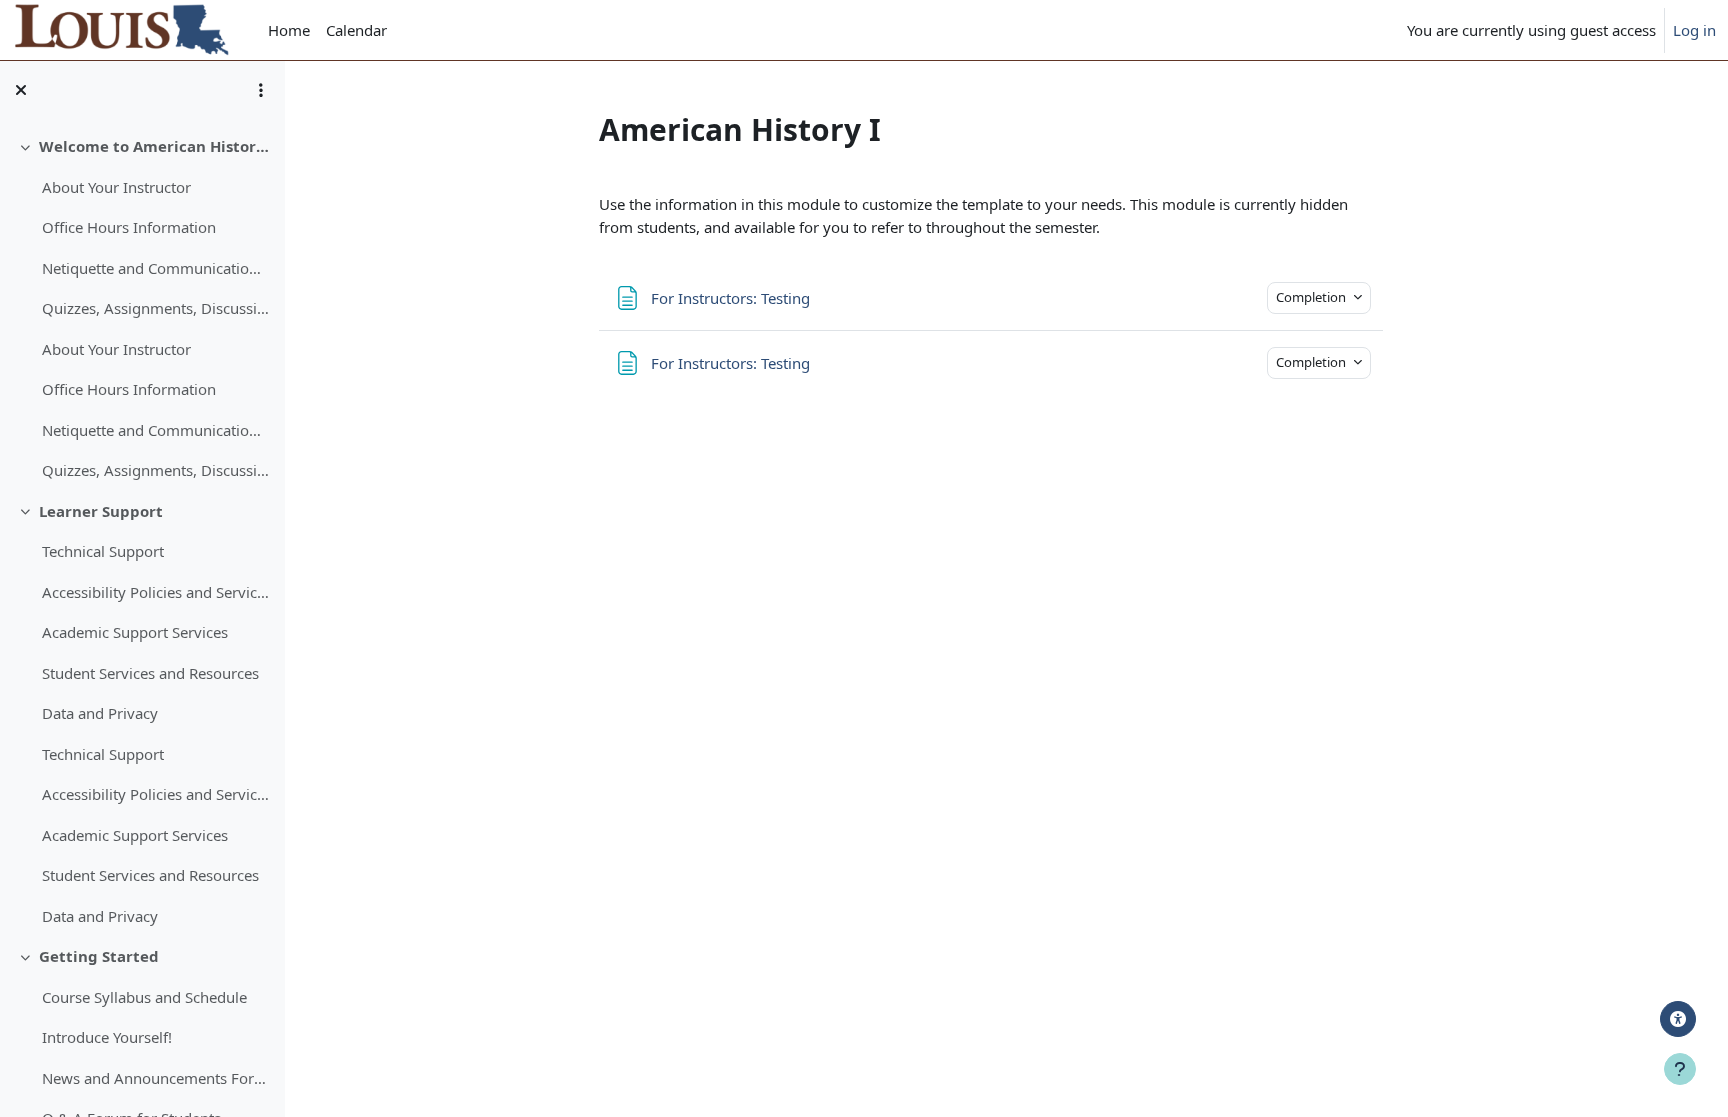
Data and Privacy (100, 713)
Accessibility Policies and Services (155, 592)
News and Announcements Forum (155, 1078)
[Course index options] (261, 90)
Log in (1694, 30)
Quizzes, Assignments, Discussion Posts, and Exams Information (155, 308)
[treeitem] (142, 308)
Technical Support (103, 551)
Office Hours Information (129, 227)
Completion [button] (1312, 297)
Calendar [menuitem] (356, 30)
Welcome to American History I (154, 146)
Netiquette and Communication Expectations (155, 268)
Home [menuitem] (289, 30)
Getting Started (99, 956)
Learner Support (101, 511)
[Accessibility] (1678, 1019)
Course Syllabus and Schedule (144, 997)
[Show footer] (1680, 1069)
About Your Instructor (116, 187)
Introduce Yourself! (107, 1037)
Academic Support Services (135, 632)
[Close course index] (21, 90)
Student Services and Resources (150, 673)
